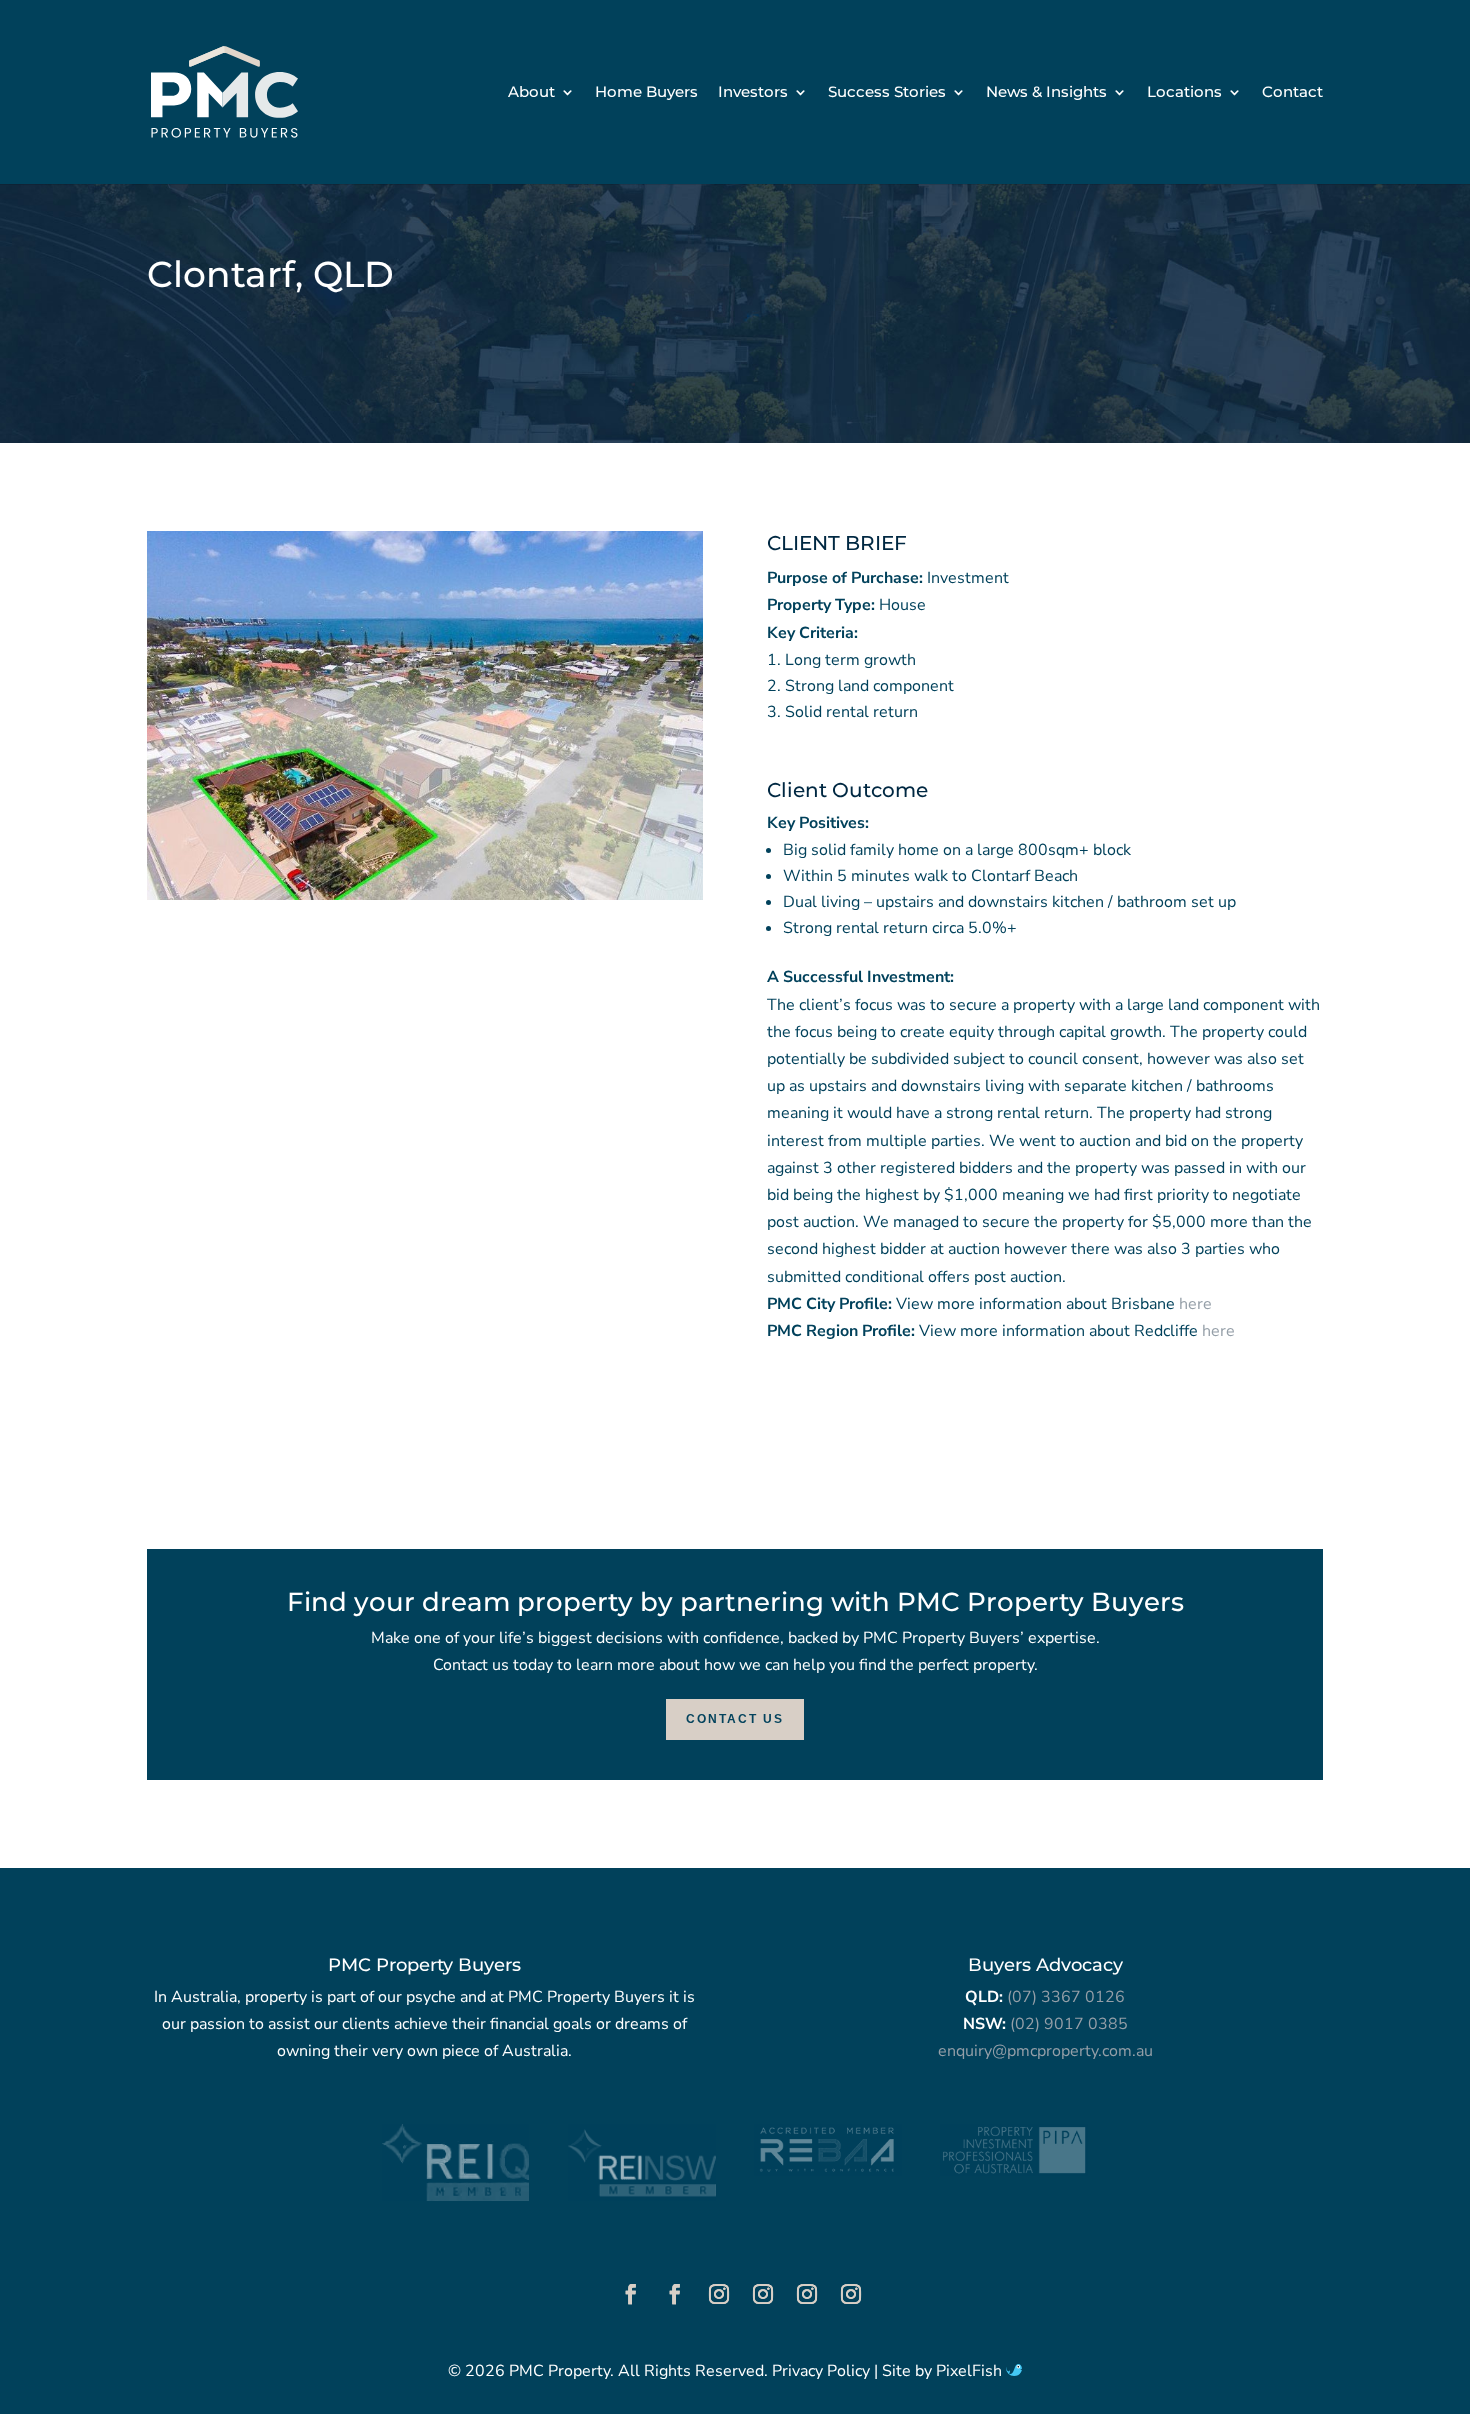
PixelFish (971, 2371)
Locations (1184, 93)
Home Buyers (646, 93)
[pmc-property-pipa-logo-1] (1013, 2171)
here (1195, 1304)
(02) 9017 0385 (1069, 2024)
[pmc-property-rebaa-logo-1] (827, 2171)
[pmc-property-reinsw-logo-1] (641, 2196)
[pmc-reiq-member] (455, 2196)
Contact (1292, 93)
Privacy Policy (821, 2371)
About (531, 93)
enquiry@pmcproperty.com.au (1045, 2051)
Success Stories (887, 93)
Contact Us (735, 1719)
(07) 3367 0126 (1066, 1997)
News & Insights (1046, 93)
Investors (753, 93)
